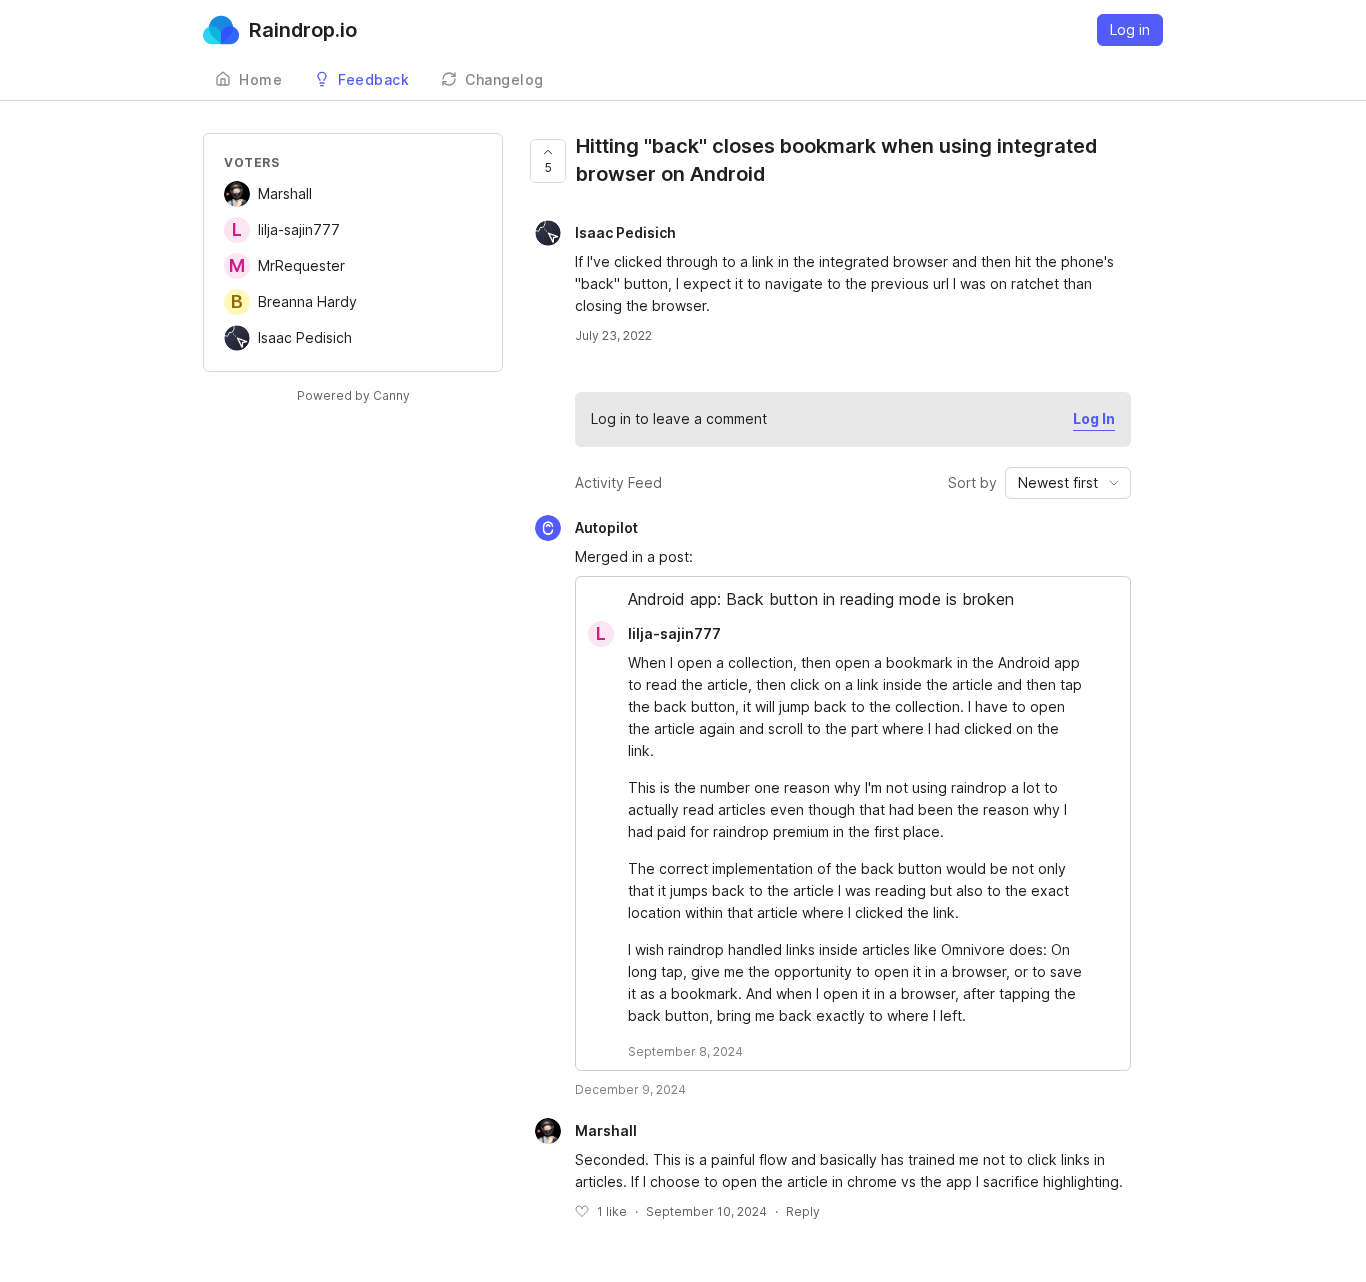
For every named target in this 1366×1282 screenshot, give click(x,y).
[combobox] (1068, 483)
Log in (1130, 29)
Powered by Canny (353, 395)
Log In (1094, 418)
